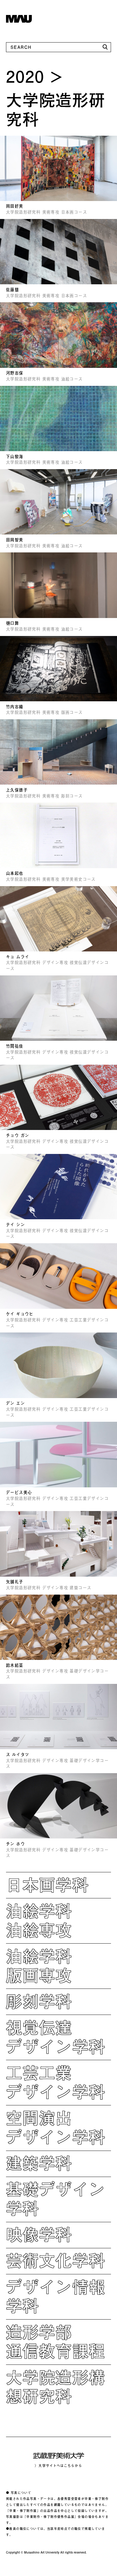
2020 (25, 76)
